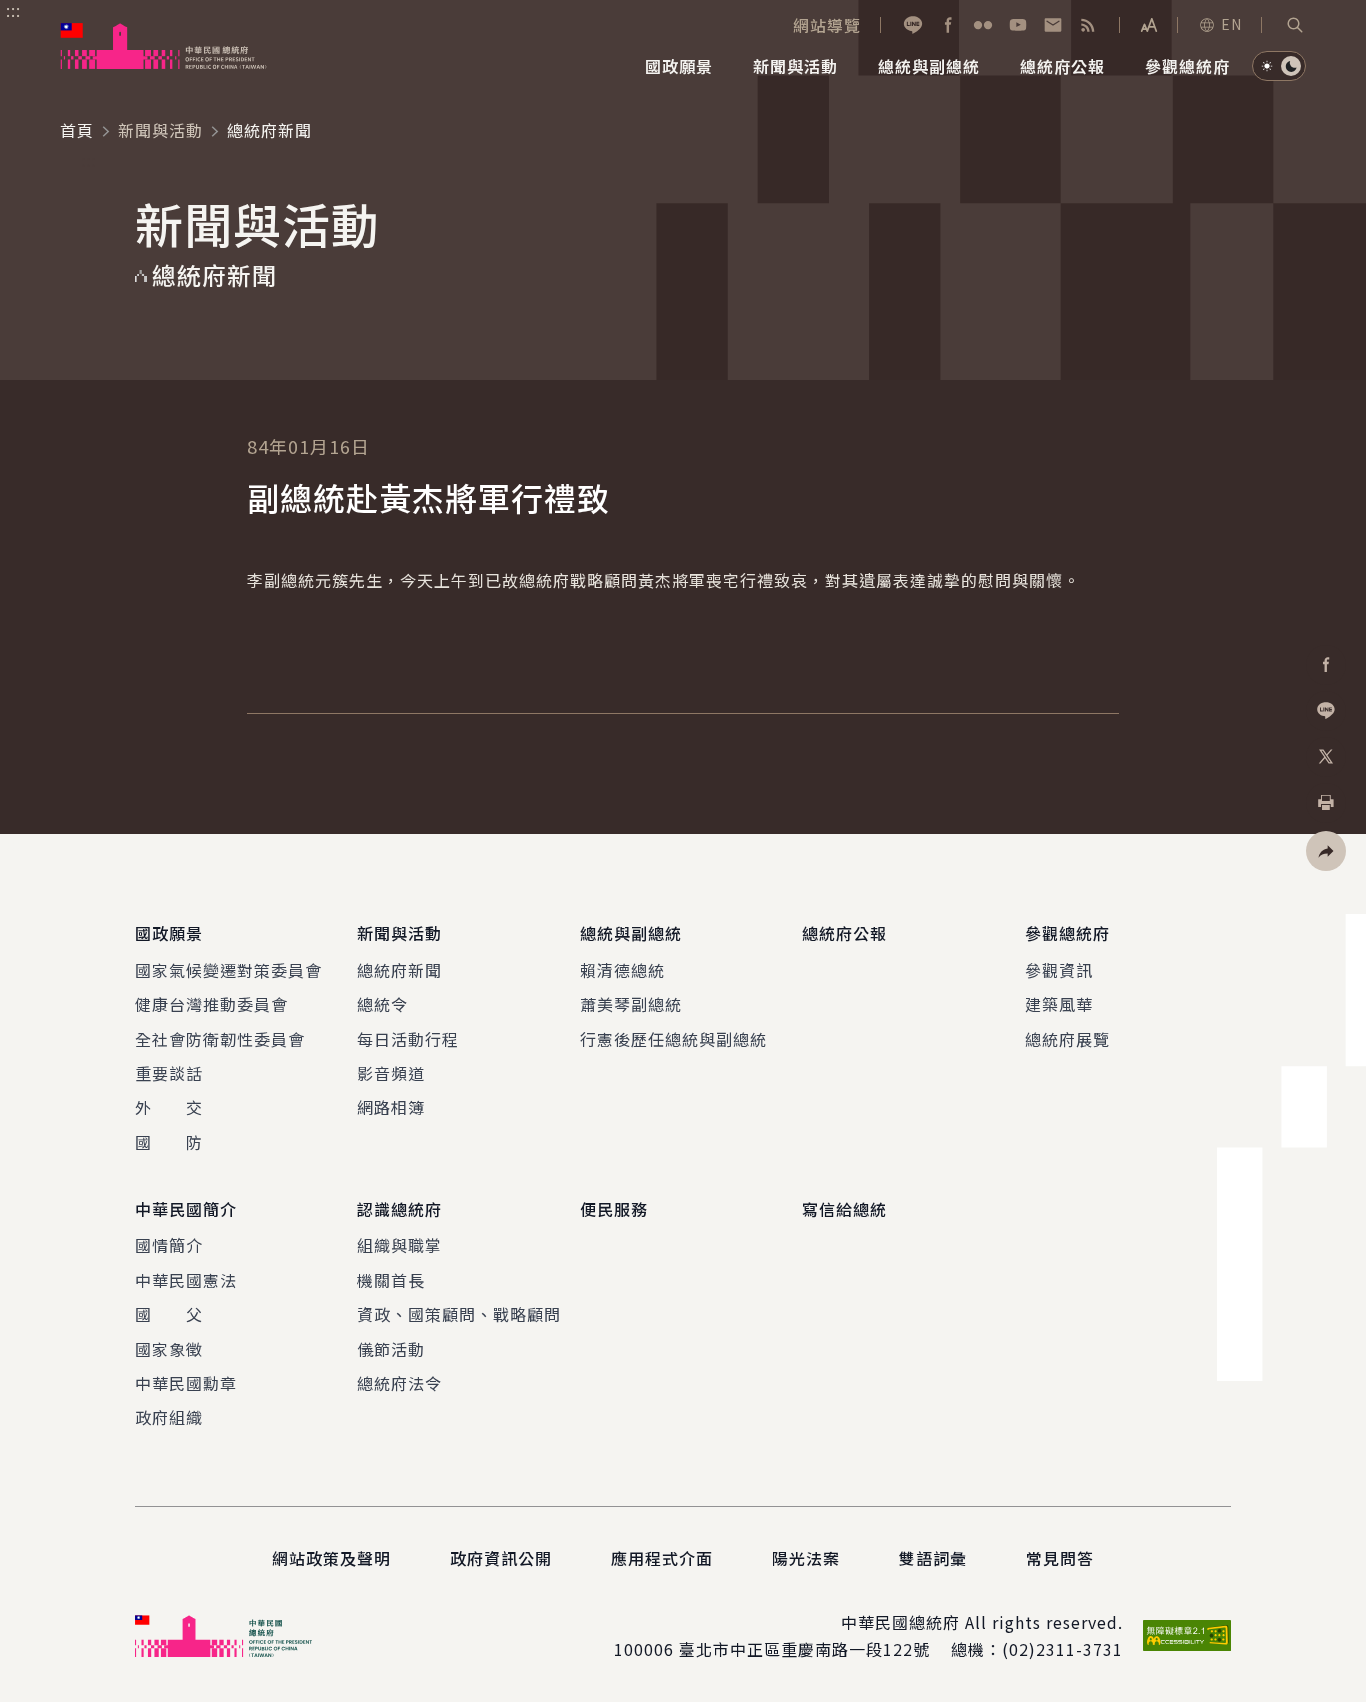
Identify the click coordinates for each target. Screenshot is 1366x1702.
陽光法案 (806, 1558)
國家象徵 (169, 1349)
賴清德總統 (622, 970)
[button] (1295, 25)
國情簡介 (169, 1245)
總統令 (382, 1004)
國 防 (169, 1142)
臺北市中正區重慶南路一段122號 (804, 1649)
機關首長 (391, 1280)
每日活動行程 (408, 1039)
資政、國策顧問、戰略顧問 (459, 1314)
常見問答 (1060, 1558)
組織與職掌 (399, 1245)
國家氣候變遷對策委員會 (228, 970)
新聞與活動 (160, 130)
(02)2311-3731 (1062, 1649)
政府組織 (169, 1417)
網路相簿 (391, 1107)
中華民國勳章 (186, 1383)
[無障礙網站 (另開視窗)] (1187, 1635)
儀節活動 (391, 1349)
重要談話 (169, 1073)
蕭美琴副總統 (631, 1004)
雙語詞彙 (933, 1558)
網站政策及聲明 (331, 1558)
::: (13, 11)
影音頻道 (391, 1073)
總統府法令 (399, 1383)
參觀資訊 (1059, 970)
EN (1231, 24)
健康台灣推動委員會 (211, 1004)
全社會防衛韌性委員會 (220, 1039)
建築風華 (1059, 1004)
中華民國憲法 (186, 1280)
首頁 (77, 130)
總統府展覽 (1067, 1039)
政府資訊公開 (501, 1558)
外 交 (169, 1107)
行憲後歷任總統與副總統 (673, 1039)
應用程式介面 (662, 1558)
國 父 (169, 1314)
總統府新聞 (399, 970)
